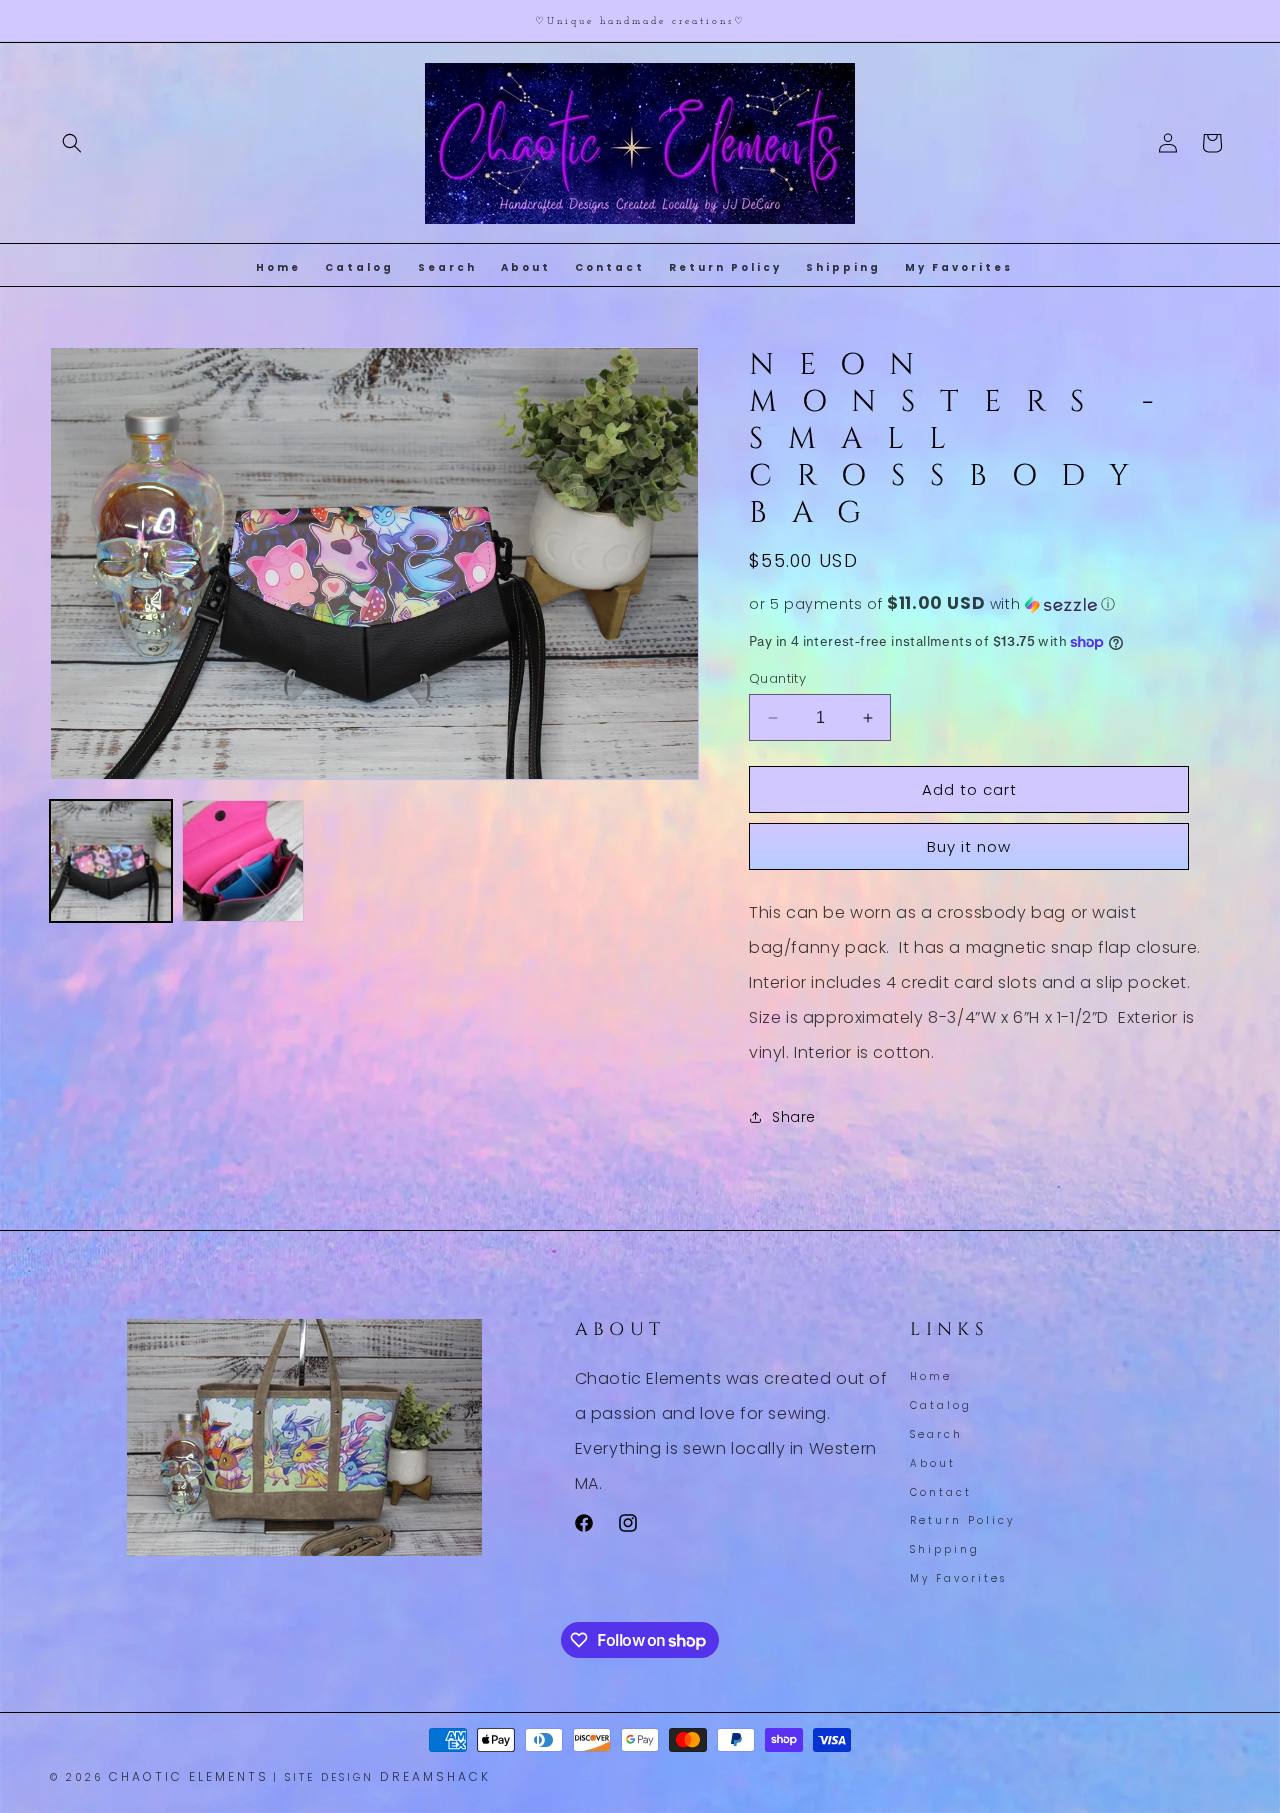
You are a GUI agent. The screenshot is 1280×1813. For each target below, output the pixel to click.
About (933, 1463)
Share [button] (794, 1117)
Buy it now (969, 846)
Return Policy (962, 1520)
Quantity (777, 678)
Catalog (941, 1405)
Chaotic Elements (189, 1776)
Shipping (945, 1549)
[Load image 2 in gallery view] (243, 861)
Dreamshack (435, 1776)
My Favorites (958, 1578)
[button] (72, 143)
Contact (941, 1492)
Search (936, 1434)
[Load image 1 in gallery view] (111, 861)
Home (931, 1379)
